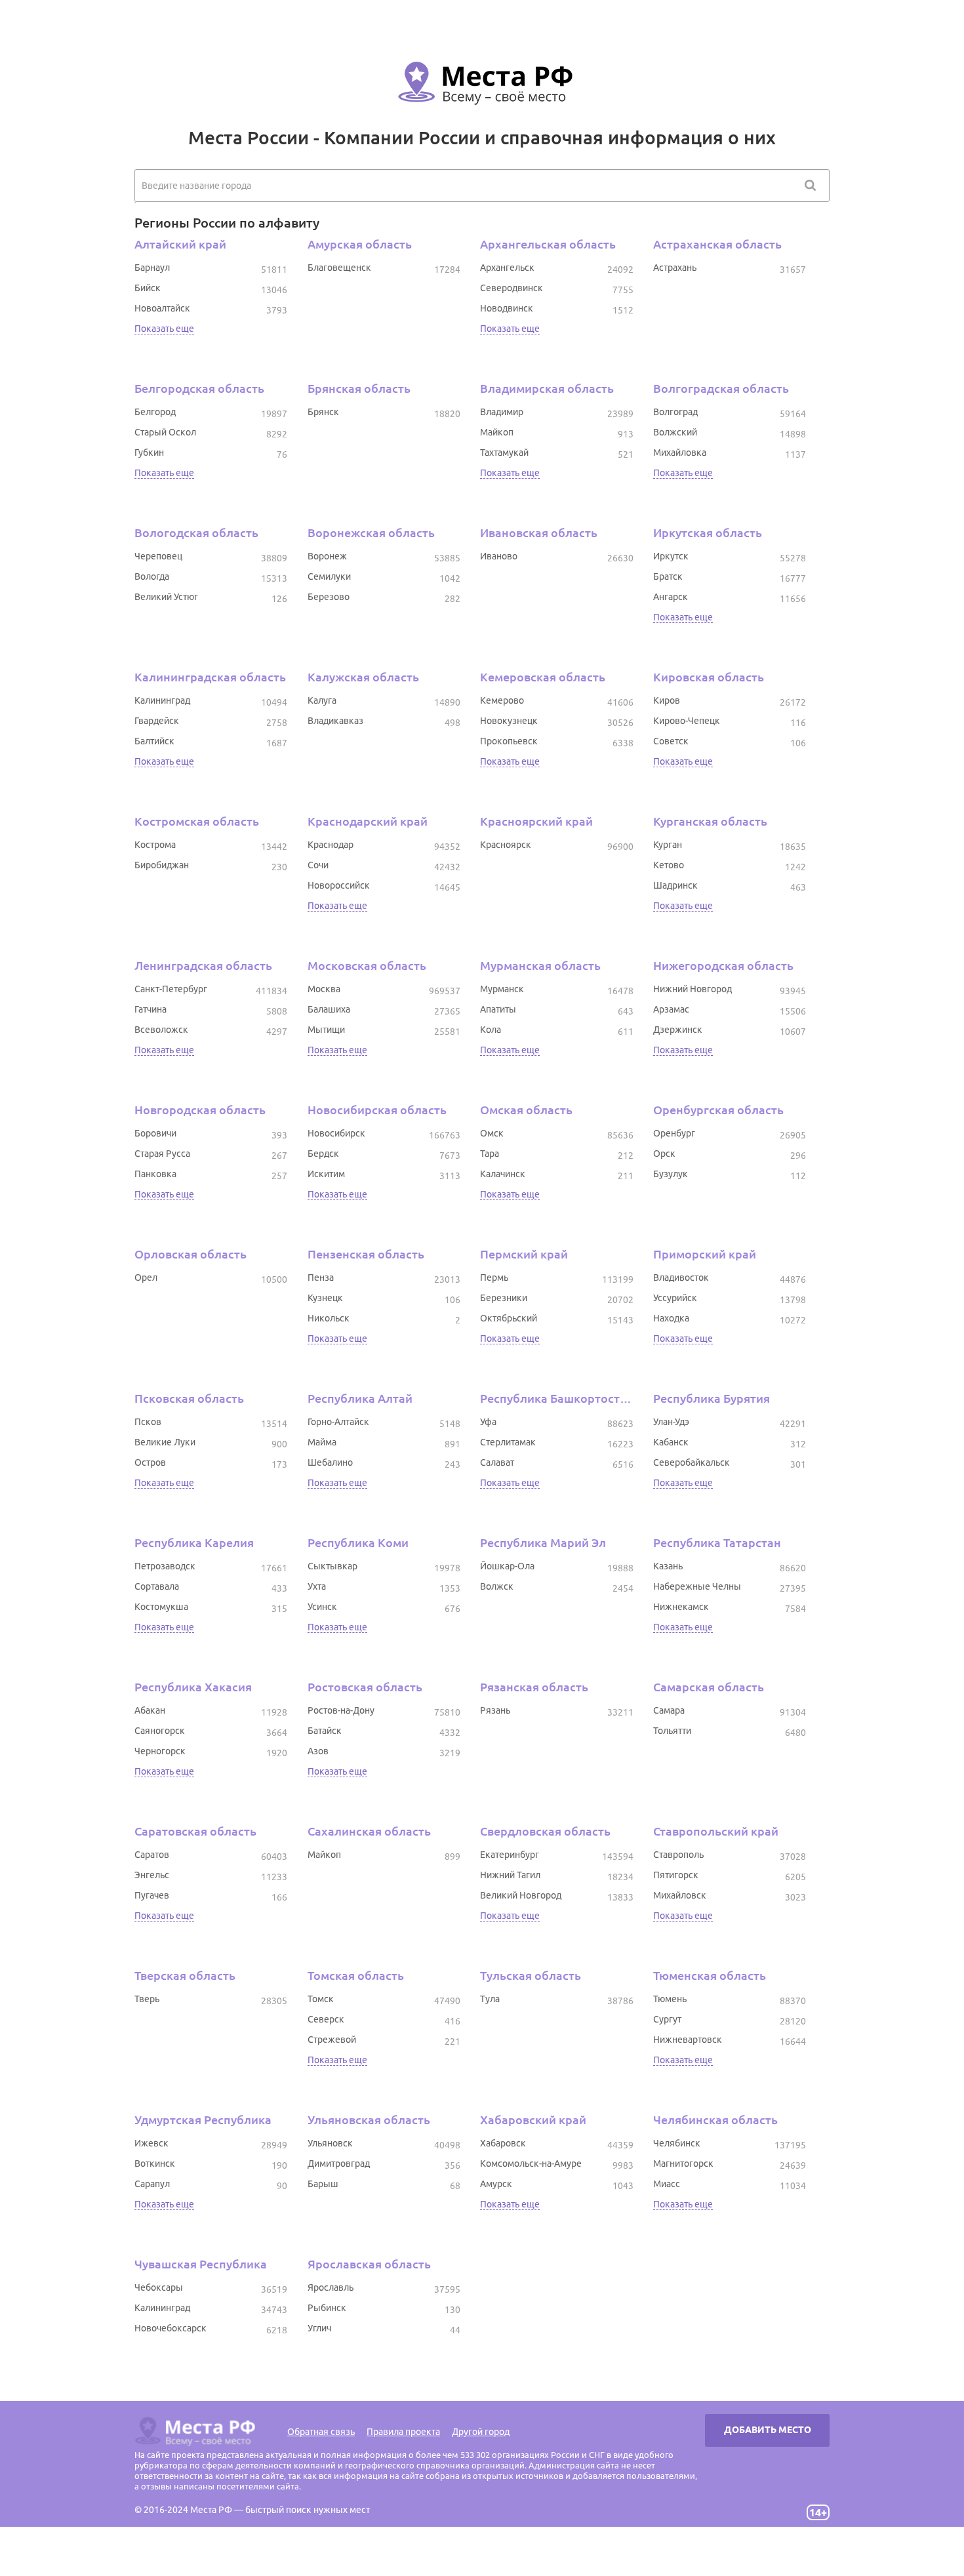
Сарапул (152, 2184)
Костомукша (161, 1607)
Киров (667, 700)
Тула (490, 1999)
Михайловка (680, 453)
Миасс (667, 2184)
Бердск (323, 1154)
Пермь (494, 1278)
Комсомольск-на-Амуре (531, 2163)
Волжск (497, 1586)
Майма (322, 1442)
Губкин (149, 453)
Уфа (488, 1422)
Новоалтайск (162, 308)
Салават (497, 1462)
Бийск (148, 288)
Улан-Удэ (671, 1422)
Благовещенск (339, 268)
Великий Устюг (166, 597)
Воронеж (327, 556)
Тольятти (672, 1731)
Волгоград (675, 412)
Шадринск (675, 885)
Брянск (323, 412)
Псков (148, 1422)
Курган (668, 845)
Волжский (675, 432)
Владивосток (681, 1278)
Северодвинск (512, 288)
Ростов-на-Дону (341, 1710)
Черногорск (160, 1751)
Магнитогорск (683, 2163)
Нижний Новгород (693, 989)
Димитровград (339, 2163)
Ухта (317, 1586)
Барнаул (152, 268)
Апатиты (498, 1009)
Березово (329, 597)
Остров (150, 1462)
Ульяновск (330, 2143)
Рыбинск (327, 2308)
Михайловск (680, 1895)
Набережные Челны (697, 1586)
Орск (664, 1154)
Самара (669, 1710)
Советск (671, 741)
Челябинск (677, 2143)
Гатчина (151, 1009)
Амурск (496, 2184)
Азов (318, 1751)
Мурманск (502, 989)
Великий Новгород (521, 1895)
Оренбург (674, 1133)
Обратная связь (321, 2432)
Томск (321, 1999)
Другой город (481, 2432)
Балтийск (154, 741)
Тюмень (670, 1999)
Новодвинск (507, 308)
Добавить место (768, 2430)
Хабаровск (503, 2143)
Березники (504, 1298)
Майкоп (497, 432)
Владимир (502, 412)
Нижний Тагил (510, 1875)
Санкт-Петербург (171, 989)
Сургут (667, 2019)
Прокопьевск (509, 741)
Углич (319, 2328)
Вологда (152, 576)
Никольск (329, 1318)
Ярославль (331, 2287)
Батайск (325, 1731)
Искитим (326, 1174)
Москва (324, 989)
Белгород (155, 412)
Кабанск (671, 1442)
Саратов (152, 1855)
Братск (668, 576)
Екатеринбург (510, 1855)
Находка (671, 1318)
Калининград (162, 700)
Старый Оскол (165, 432)
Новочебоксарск (171, 2328)
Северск (326, 2019)
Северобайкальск (692, 1462)
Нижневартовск (688, 2040)
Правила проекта (403, 2432)
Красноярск (506, 845)
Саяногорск (160, 1731)
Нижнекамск (681, 1607)
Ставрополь (678, 1855)
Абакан (150, 1710)
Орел (146, 1278)
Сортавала (157, 1586)
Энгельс (152, 1875)
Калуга (322, 700)
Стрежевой (332, 2040)
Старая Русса (162, 1154)
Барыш (323, 2184)
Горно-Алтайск (338, 1422)
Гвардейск (157, 721)
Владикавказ (335, 721)
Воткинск (155, 2163)
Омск (492, 1133)
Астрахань (675, 268)
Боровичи (155, 1133)
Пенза (321, 1278)
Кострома (155, 845)
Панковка (155, 1174)
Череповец (158, 556)
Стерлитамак (508, 1442)
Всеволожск (161, 1030)
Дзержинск (678, 1030)
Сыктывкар (332, 1566)
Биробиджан (162, 865)
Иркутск (671, 556)
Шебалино (330, 1462)
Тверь (147, 1999)
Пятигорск (676, 1875)
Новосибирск (336, 1133)
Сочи (318, 865)
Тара (490, 1154)
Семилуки (329, 576)
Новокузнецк (509, 721)
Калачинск (503, 1174)
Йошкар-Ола (507, 1566)
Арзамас (671, 1009)
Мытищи (326, 1030)
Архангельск (507, 268)
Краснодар (331, 845)
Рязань (495, 1710)
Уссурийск (675, 1298)
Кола (491, 1030)
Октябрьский (509, 1318)
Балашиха (329, 1009)
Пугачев (152, 1895)
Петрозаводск (165, 1566)
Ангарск (671, 597)
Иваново (499, 556)
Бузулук (671, 1174)
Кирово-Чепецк (687, 721)
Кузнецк (325, 1298)
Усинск (322, 1607)
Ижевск (151, 2143)
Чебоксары (159, 2287)
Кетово (669, 865)
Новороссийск (339, 885)
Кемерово (502, 700)
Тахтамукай (504, 453)
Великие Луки (165, 1442)
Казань (668, 1566)
